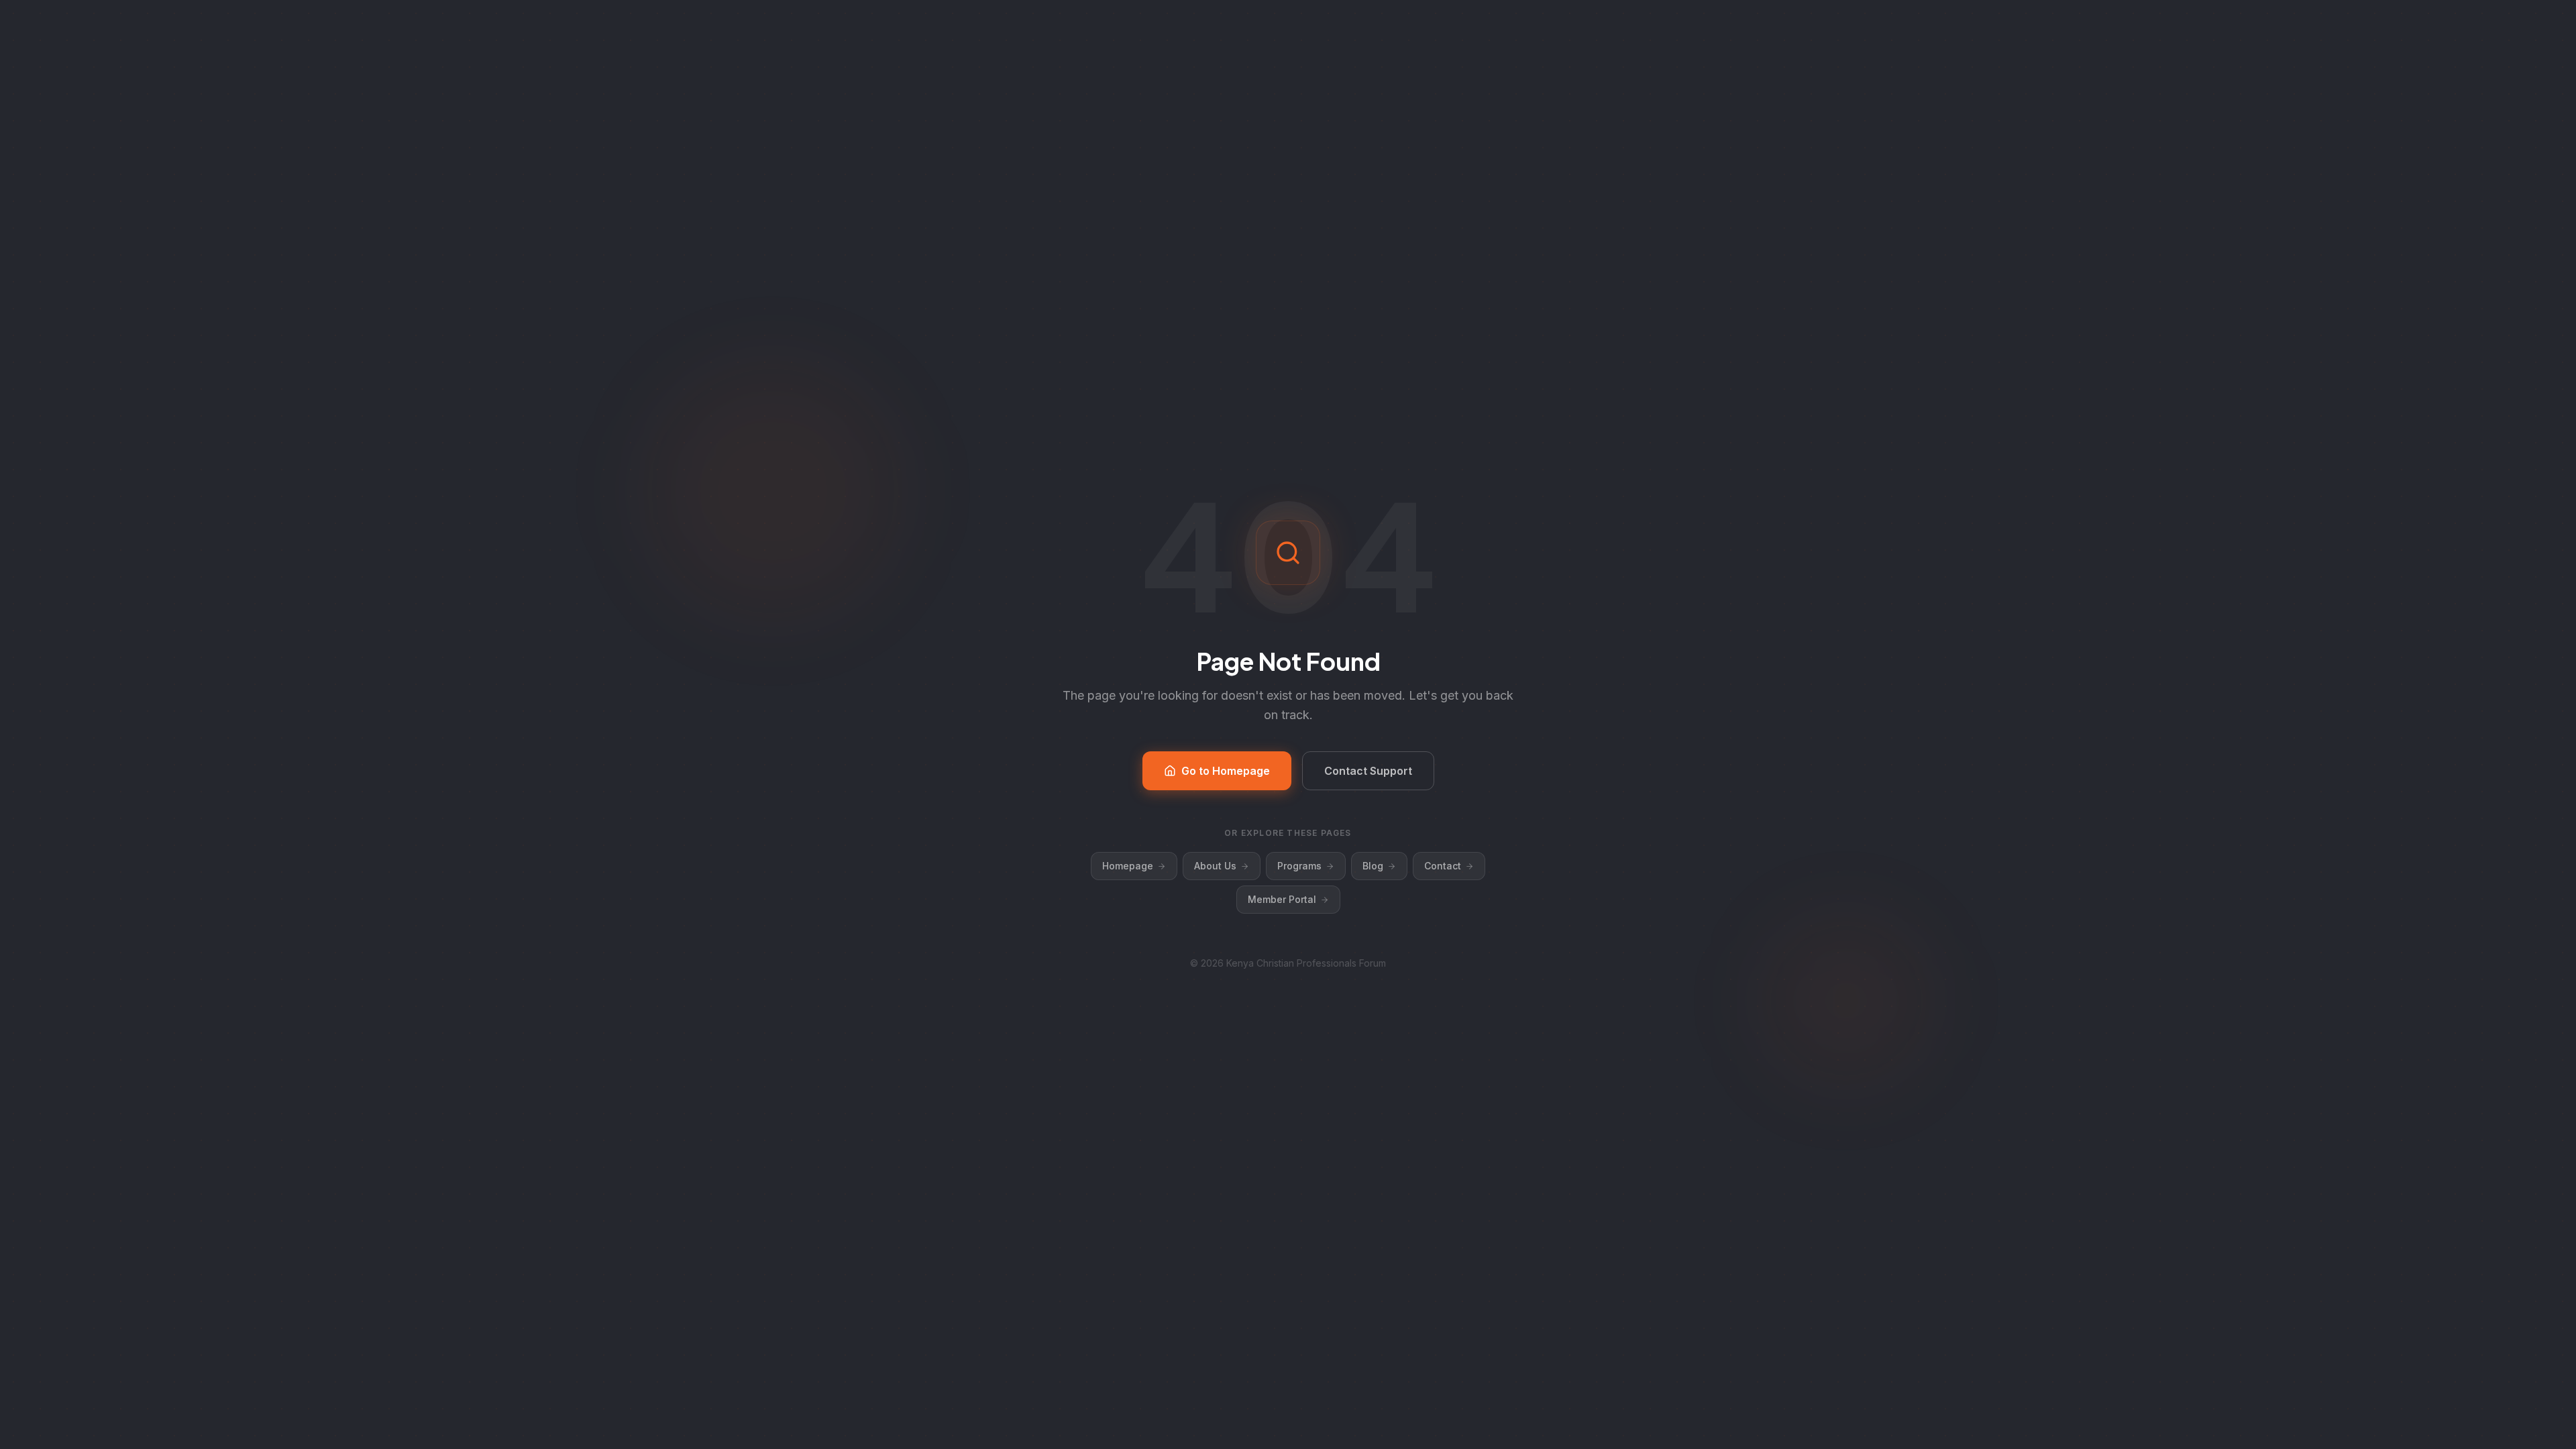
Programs (1299, 866)
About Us (1215, 866)
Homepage (1128, 866)
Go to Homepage (1226, 771)
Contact (1443, 866)
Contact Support (1368, 771)
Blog (1373, 866)
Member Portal (1282, 899)
